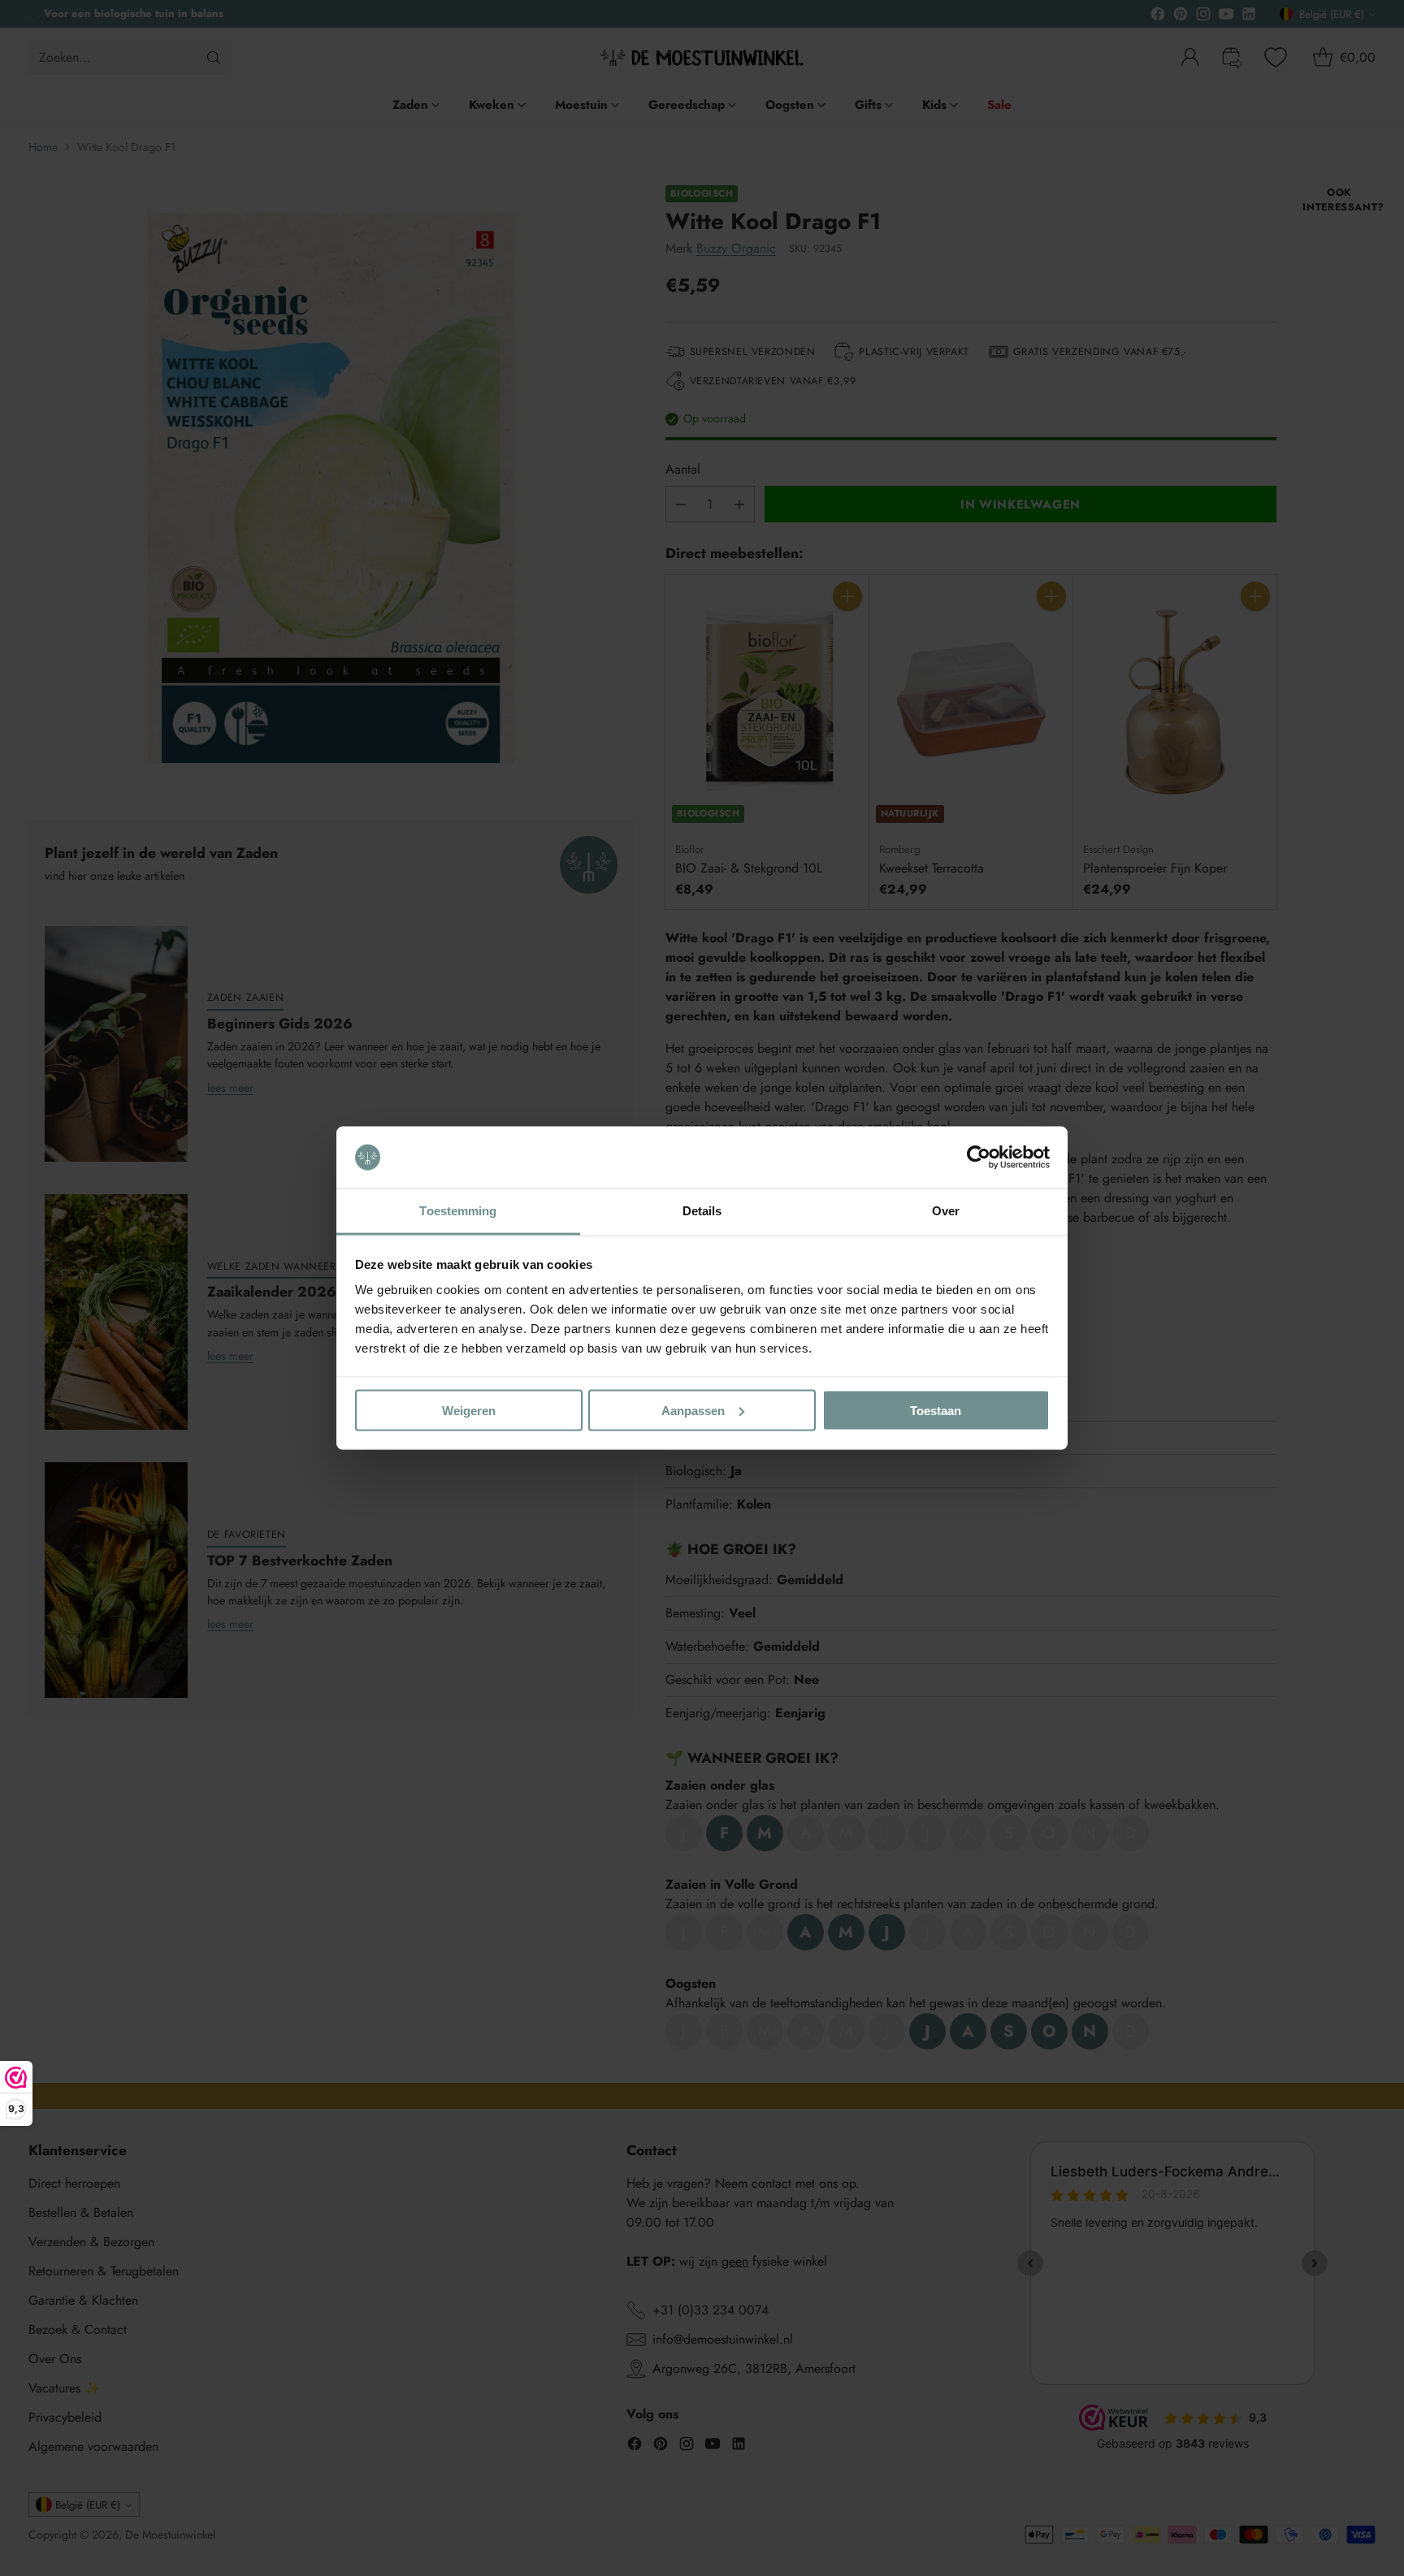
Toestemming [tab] (458, 1211)
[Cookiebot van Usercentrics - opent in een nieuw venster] (979, 1158)
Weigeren (469, 1410)
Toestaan (936, 1410)
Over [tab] (946, 1211)
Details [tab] (702, 1211)
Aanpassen (693, 1410)
